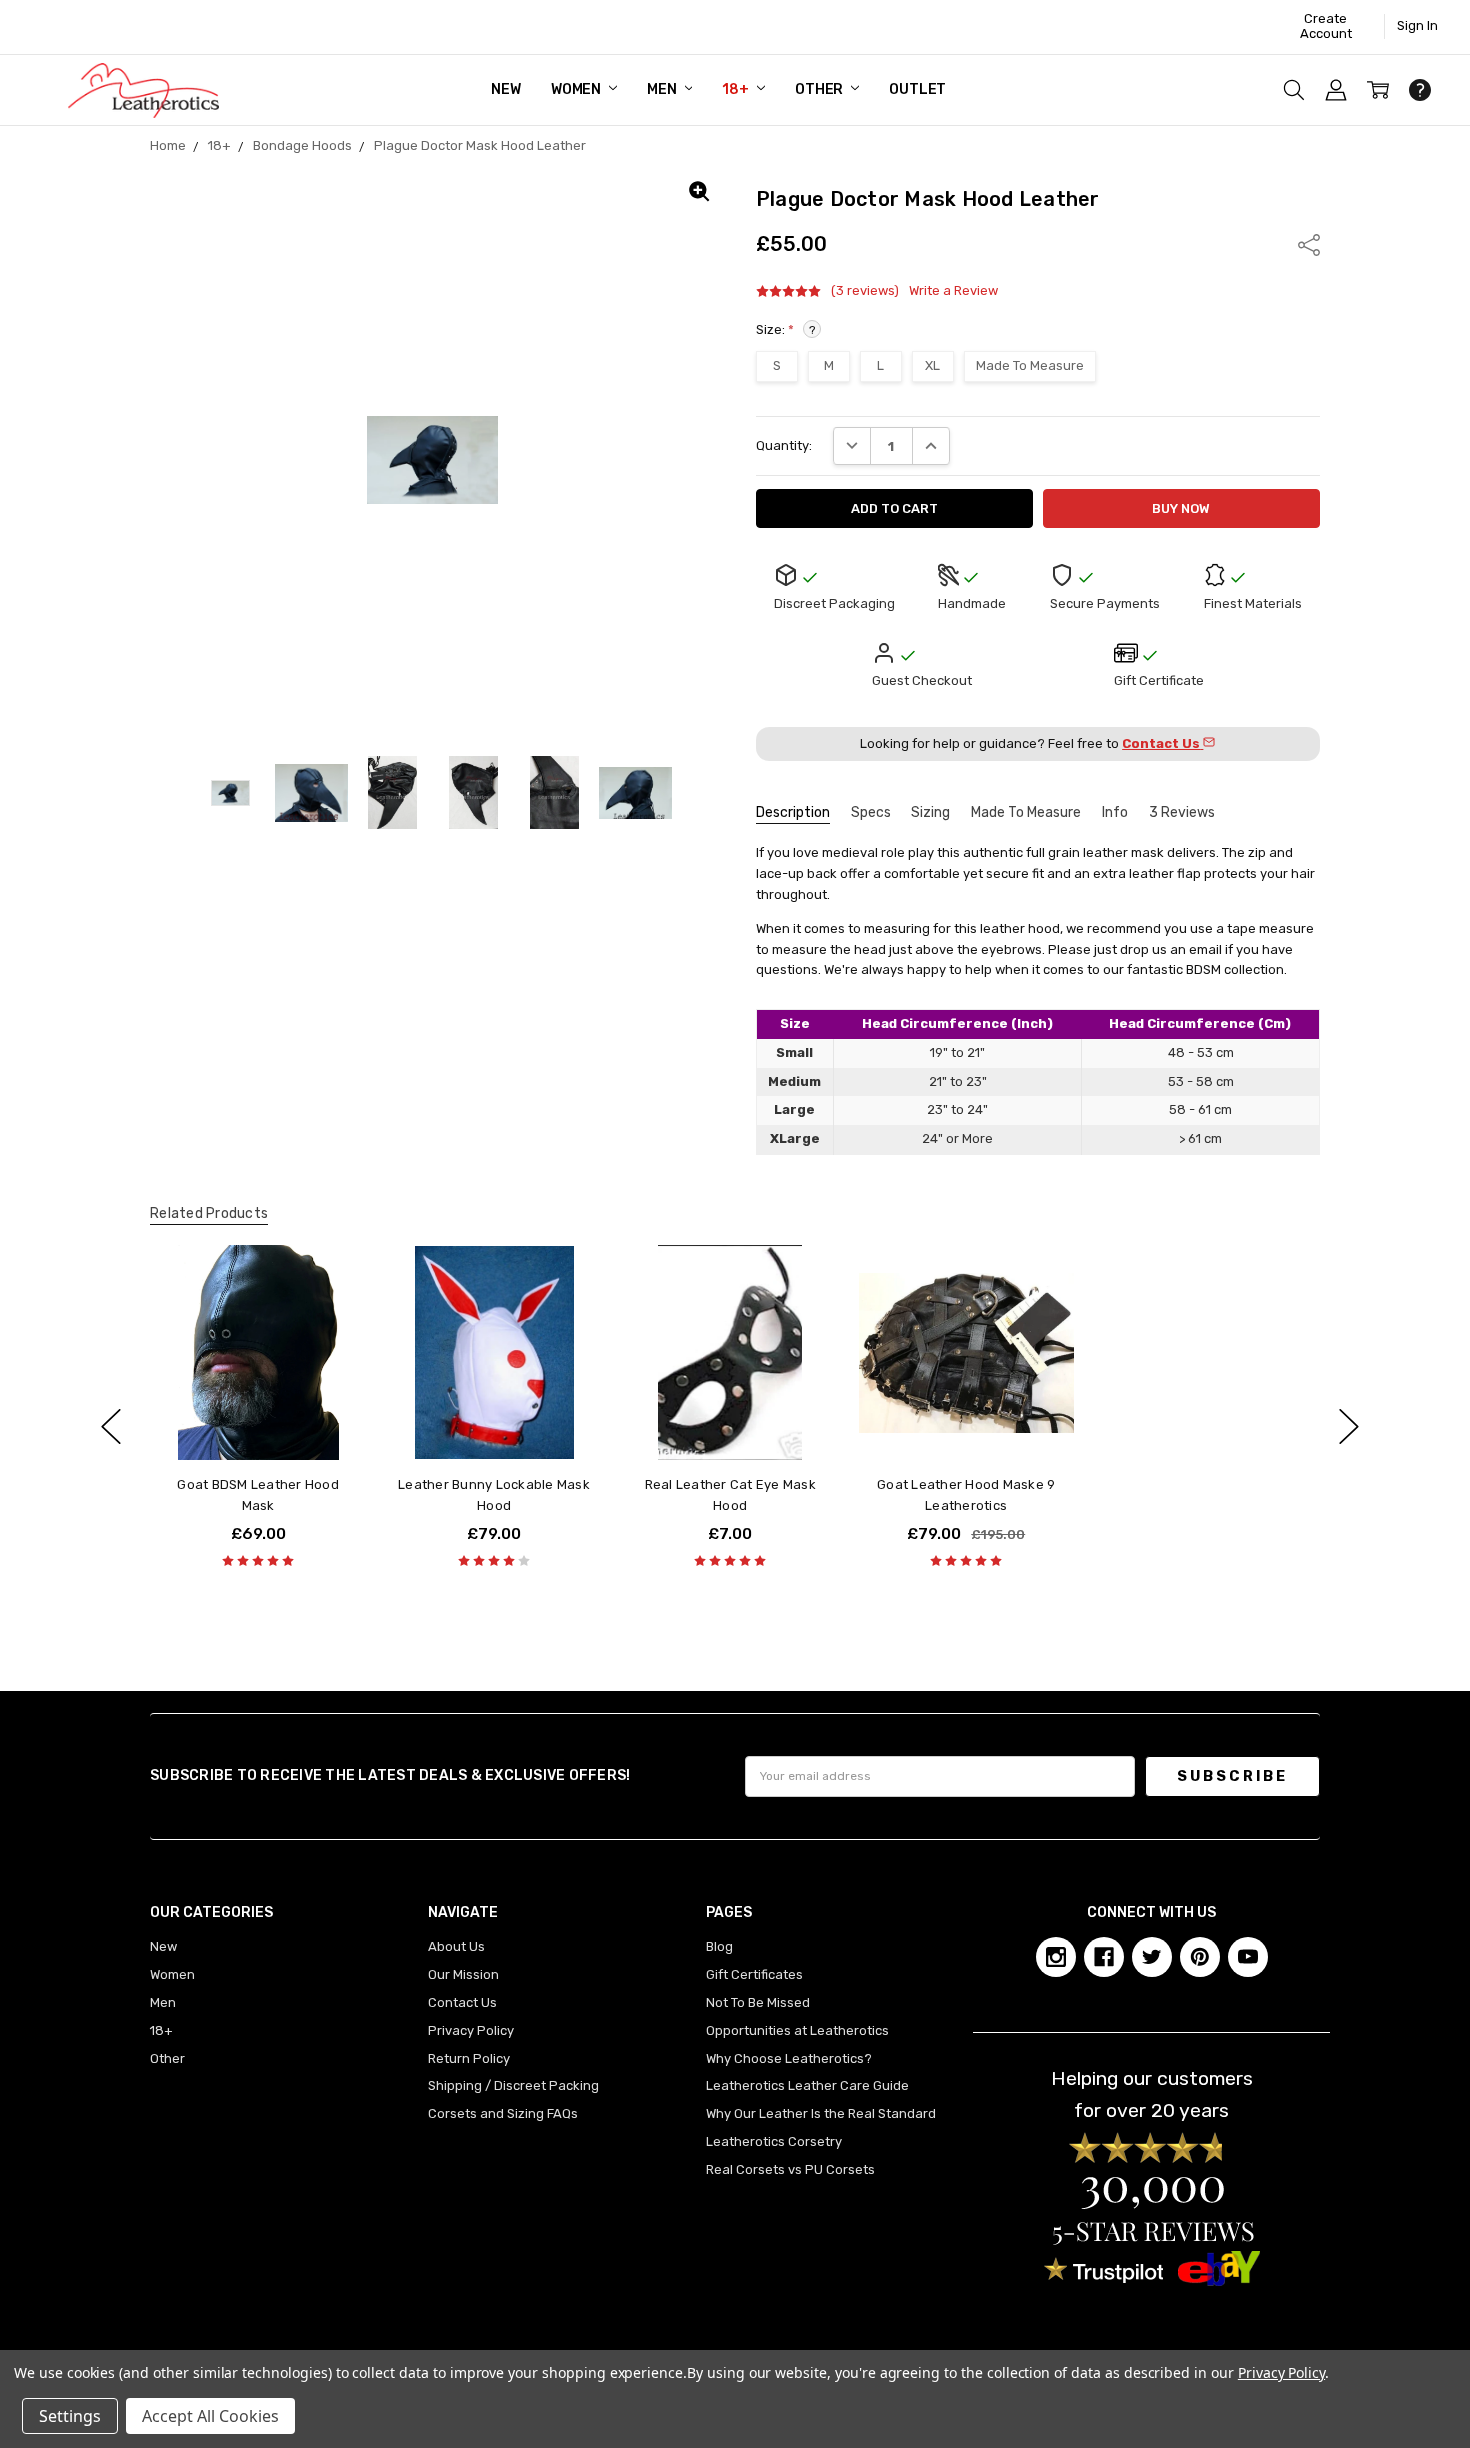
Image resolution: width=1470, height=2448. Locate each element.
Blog (719, 1946)
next (1349, 1427)
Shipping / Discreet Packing (513, 2085)
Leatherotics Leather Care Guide (807, 2085)
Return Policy (469, 2058)
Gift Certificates (754, 1974)
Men (663, 89)
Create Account (1326, 26)
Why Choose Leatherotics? (789, 2058)
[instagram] (1056, 1957)
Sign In (1417, 25)
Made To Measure (1026, 812)
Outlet (917, 89)
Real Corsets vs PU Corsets (790, 2169)
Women (577, 89)
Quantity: (784, 445)
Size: (785, 329)
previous (111, 1427)
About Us (456, 1946)
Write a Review (953, 291)
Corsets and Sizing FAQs (503, 2113)
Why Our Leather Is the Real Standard (821, 2113)
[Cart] (1378, 90)
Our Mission (463, 1974)
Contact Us (462, 2002)
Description (793, 812)
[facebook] (1104, 1957)
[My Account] (1336, 90)
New (506, 89)
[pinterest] (1200, 1957)
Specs (871, 812)
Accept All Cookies (210, 2416)
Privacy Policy (471, 2030)
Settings (70, 2416)
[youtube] (1248, 1957)
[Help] (1420, 90)
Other (820, 89)
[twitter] (1152, 1957)
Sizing (930, 812)
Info (1115, 812)
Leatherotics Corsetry (774, 2141)
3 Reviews (1182, 812)
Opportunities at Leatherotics (797, 2030)
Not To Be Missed (758, 2002)
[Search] (1294, 90)
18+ (736, 89)
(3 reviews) (865, 291)
